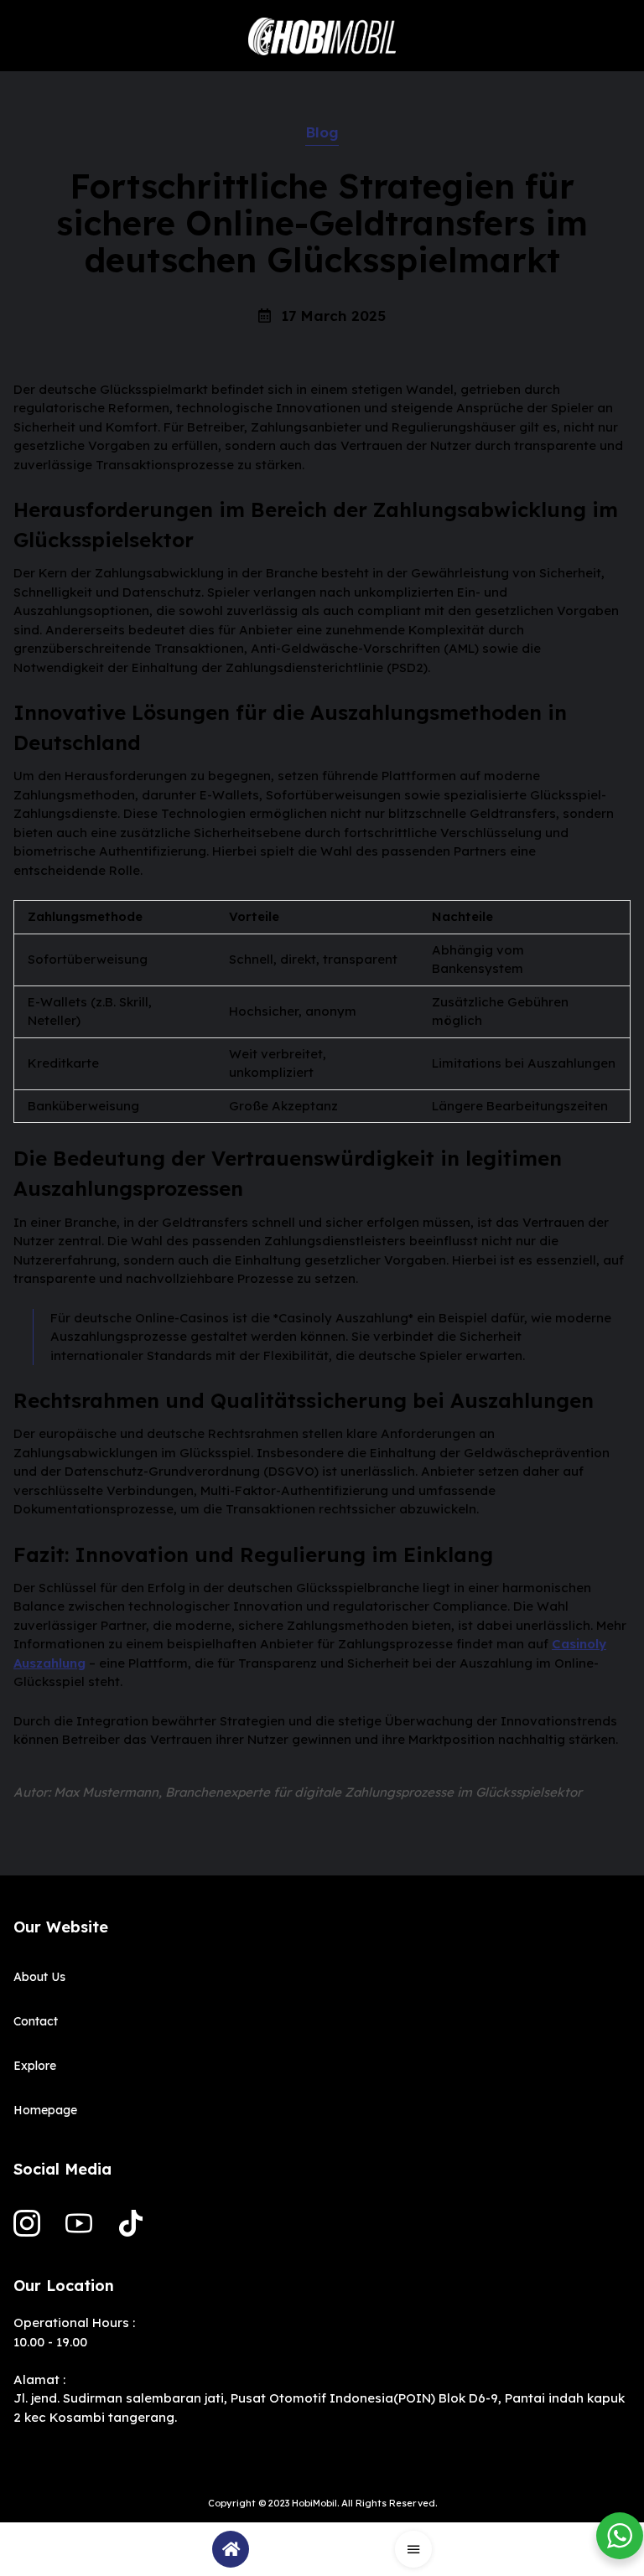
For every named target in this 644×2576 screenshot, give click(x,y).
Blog (322, 132)
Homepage (45, 2110)
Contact (36, 2021)
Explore (35, 2066)
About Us (39, 1977)
